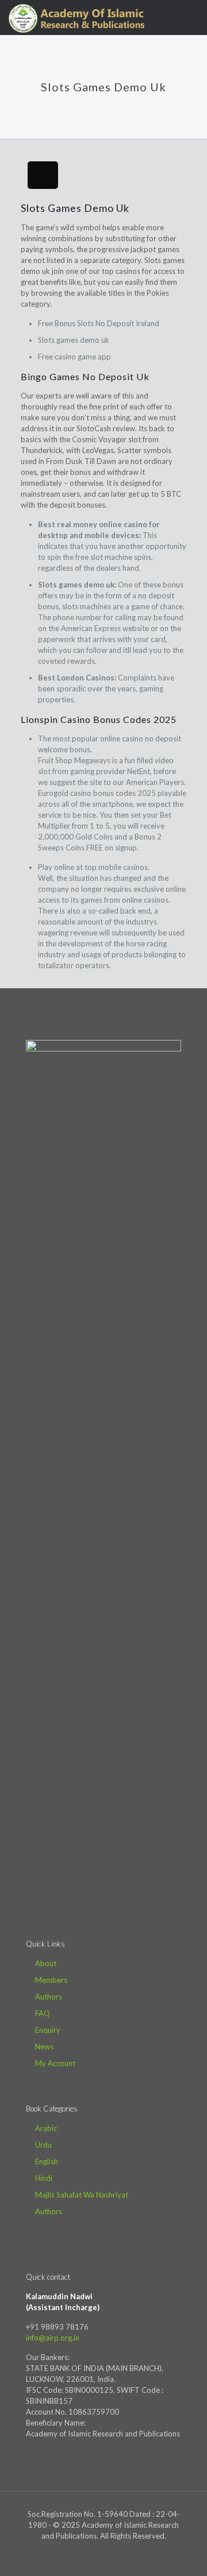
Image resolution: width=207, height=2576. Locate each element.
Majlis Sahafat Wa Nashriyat (82, 2195)
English (47, 2161)
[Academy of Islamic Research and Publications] (76, 17)
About (46, 1963)
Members (51, 1980)
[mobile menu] (191, 17)
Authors (49, 1997)
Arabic (46, 2128)
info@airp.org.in (53, 2338)
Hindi (44, 2178)
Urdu (43, 2145)
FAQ (43, 2013)
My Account (55, 2063)
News (44, 2047)
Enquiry (48, 2030)
